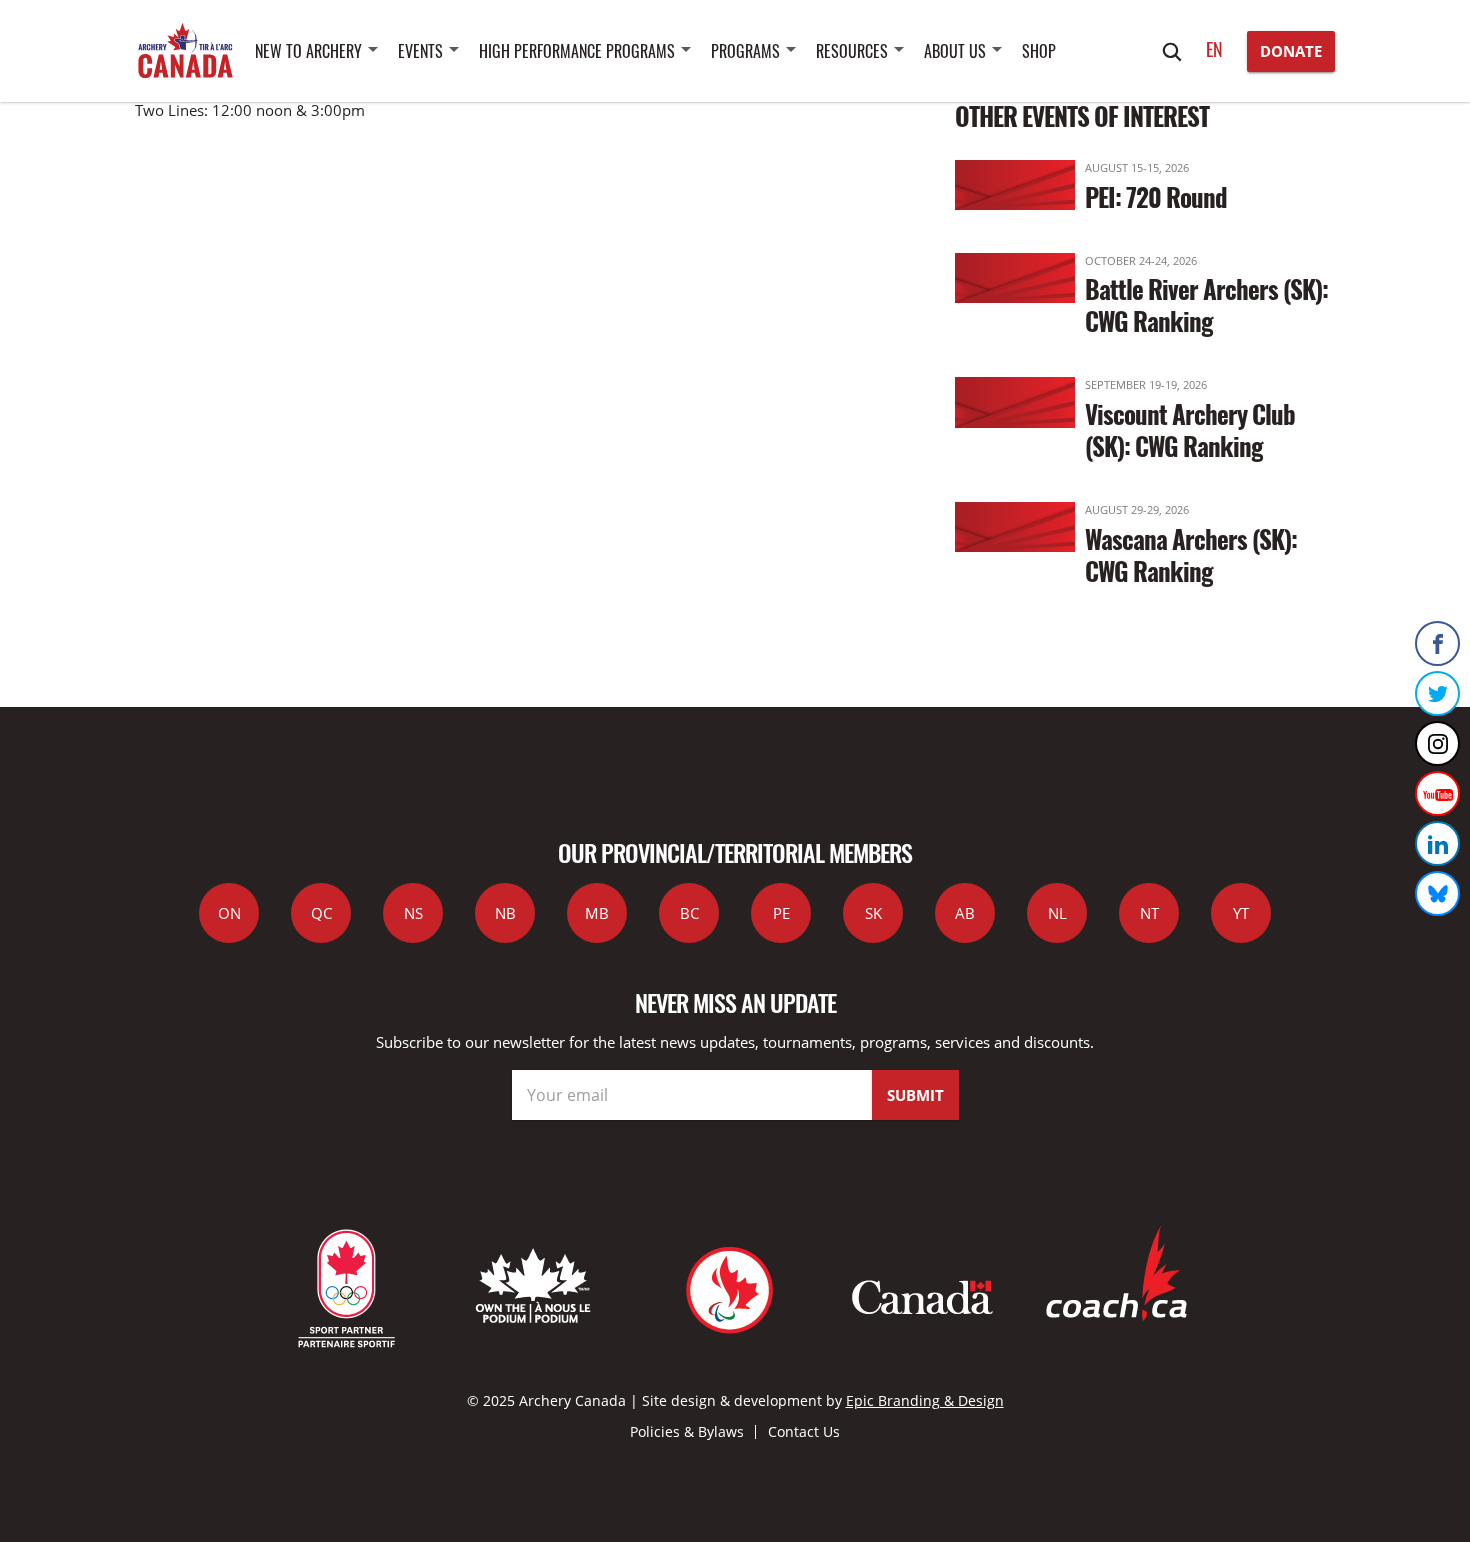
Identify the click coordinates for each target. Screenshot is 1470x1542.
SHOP (1039, 51)
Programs (745, 51)
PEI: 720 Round (1156, 196)
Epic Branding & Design (925, 1400)
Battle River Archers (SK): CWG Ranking (1206, 304)
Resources (852, 51)
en (1214, 49)
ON (229, 913)
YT (1241, 913)
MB (597, 913)
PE (781, 913)
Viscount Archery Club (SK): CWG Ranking (1190, 429)
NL (1057, 913)
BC (689, 913)
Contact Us (804, 1431)
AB (965, 913)
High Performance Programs (577, 51)
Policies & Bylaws (687, 1431)
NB (505, 913)
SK (873, 913)
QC (321, 913)
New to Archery (308, 51)
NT (1149, 913)
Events (420, 51)
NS (413, 913)
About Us (955, 51)
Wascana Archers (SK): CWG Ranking (1191, 554)
